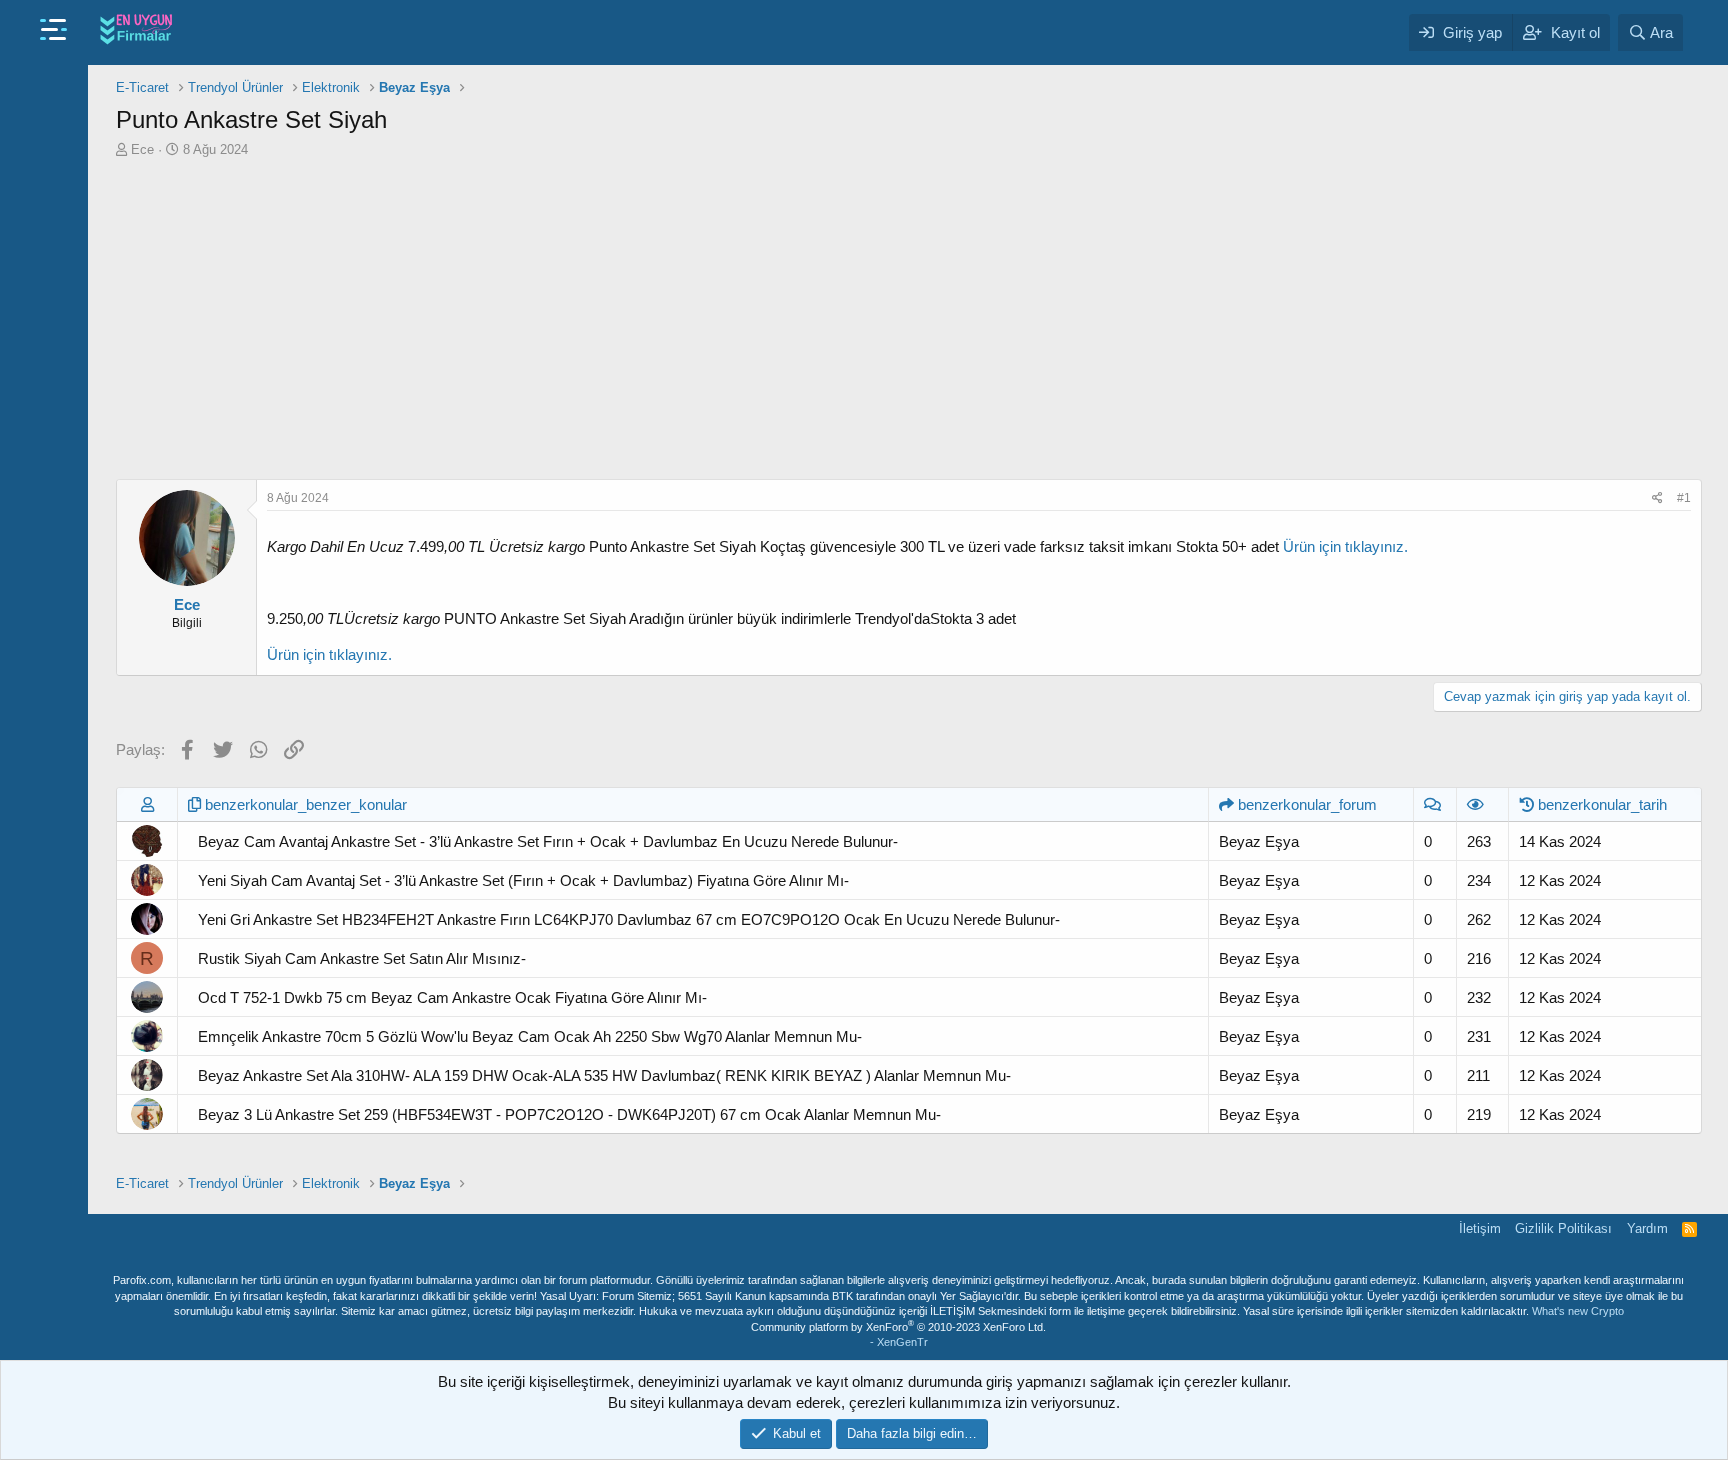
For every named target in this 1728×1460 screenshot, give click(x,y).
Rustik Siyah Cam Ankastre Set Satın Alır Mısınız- (362, 958)
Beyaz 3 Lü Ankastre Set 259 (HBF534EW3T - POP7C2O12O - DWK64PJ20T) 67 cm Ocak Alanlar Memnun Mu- (569, 1114)
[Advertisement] (909, 319)
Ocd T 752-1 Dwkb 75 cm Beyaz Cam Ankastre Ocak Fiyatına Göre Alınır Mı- (452, 997)
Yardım (1647, 1228)
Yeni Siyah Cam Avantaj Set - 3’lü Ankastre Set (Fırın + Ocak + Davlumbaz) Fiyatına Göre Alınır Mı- (523, 880)
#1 (1684, 498)
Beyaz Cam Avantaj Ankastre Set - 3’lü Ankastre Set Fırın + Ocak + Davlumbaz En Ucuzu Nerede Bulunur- (548, 841)
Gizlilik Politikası (1563, 1228)
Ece (142, 149)
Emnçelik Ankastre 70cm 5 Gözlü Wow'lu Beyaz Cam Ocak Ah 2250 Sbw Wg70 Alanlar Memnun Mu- (530, 1036)
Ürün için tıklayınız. (1345, 546)
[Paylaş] (1657, 498)
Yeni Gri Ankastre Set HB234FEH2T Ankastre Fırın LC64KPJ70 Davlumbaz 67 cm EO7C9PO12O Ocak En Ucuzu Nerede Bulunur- (629, 919)
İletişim (1480, 1228)
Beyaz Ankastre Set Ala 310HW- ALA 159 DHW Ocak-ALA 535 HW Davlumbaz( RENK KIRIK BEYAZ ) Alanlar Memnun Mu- (604, 1075)
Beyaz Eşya (1259, 841)
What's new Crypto (1578, 1311)
